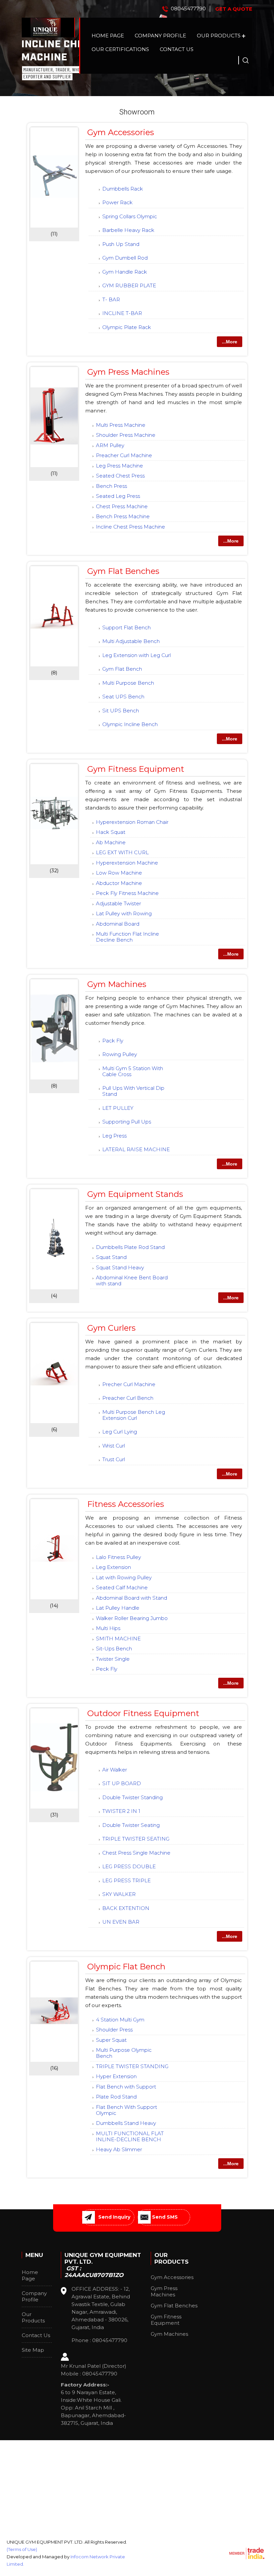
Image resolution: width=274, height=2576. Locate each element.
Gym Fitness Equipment (136, 769)
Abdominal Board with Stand (131, 1598)
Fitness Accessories (126, 1504)
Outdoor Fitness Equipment (143, 1713)
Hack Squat (111, 832)
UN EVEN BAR (121, 1922)
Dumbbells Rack (123, 189)
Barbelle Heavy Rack (128, 230)
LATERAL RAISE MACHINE (136, 1149)
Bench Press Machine (123, 516)
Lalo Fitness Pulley (118, 1557)
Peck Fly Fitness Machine (127, 893)
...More (230, 342)
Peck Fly (107, 1669)
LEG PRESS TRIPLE (126, 1880)
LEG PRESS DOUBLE (129, 1866)
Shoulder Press (114, 2030)
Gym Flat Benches (123, 571)
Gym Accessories (121, 132)
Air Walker (115, 1770)
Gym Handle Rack (125, 272)
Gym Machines (117, 984)
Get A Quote (234, 9)
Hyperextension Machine (127, 863)
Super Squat (111, 2040)
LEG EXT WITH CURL (122, 852)
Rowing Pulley (120, 1054)
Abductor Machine (119, 883)
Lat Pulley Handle (118, 1608)
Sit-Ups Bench (114, 1649)
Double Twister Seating (131, 1825)
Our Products (219, 36)
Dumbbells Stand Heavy (126, 2123)
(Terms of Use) (22, 2549)
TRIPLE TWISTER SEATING (136, 1839)
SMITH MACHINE (118, 1639)
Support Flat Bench (126, 627)
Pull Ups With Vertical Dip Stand (133, 1091)
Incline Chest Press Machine (130, 527)
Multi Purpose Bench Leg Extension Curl (134, 1415)
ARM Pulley (110, 445)
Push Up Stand (121, 244)
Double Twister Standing (132, 1797)
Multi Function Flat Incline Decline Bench (127, 937)
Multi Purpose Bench (128, 683)
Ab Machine (111, 842)
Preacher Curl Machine (124, 455)
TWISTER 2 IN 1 (121, 1811)
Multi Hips (108, 1628)
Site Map (33, 2350)
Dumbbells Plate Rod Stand (130, 1247)
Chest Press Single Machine (136, 1853)
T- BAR (111, 299)
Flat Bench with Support (126, 2087)
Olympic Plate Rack (127, 327)
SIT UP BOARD (122, 1783)
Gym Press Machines (128, 372)
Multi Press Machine (121, 425)
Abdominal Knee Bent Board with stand (132, 1280)
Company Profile (160, 36)
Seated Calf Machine (122, 1587)
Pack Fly (113, 1041)
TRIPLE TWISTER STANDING (132, 2066)
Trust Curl (114, 1459)
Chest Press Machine (122, 506)
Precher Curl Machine (129, 1384)
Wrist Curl (114, 1446)
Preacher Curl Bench (128, 1398)
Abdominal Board (118, 924)
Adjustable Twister (118, 903)
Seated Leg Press (118, 496)
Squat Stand (111, 1257)
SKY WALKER (119, 1894)
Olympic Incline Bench (130, 724)
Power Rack (117, 202)
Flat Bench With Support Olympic (126, 2110)
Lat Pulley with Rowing (124, 913)
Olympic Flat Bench (126, 1967)
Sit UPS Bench (121, 711)
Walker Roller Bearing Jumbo (132, 1618)
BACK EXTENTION (126, 1908)
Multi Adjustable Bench (131, 641)
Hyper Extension (116, 2076)
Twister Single (113, 1659)
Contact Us (177, 49)
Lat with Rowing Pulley (124, 1577)
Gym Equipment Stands (135, 1194)
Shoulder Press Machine (126, 435)
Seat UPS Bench (123, 697)
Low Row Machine (119, 873)
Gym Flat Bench (122, 669)
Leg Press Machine (119, 466)
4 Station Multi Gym (120, 2020)
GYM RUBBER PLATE (129, 285)
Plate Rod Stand (116, 2097)
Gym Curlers (111, 1328)
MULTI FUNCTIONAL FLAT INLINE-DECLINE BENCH (130, 2136)
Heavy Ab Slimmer (119, 2149)
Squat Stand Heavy (120, 1267)
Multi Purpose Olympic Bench (124, 2053)
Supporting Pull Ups (127, 1122)
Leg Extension (113, 1567)
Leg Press (114, 1136)
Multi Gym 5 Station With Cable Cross (133, 1071)
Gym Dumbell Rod (125, 258)
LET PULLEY (118, 1108)
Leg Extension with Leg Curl (136, 655)
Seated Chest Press (120, 476)
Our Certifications (120, 49)
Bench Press (111, 486)
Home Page (108, 36)
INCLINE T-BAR (122, 313)
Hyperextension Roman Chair (132, 822)
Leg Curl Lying (120, 1432)
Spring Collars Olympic (130, 216)
